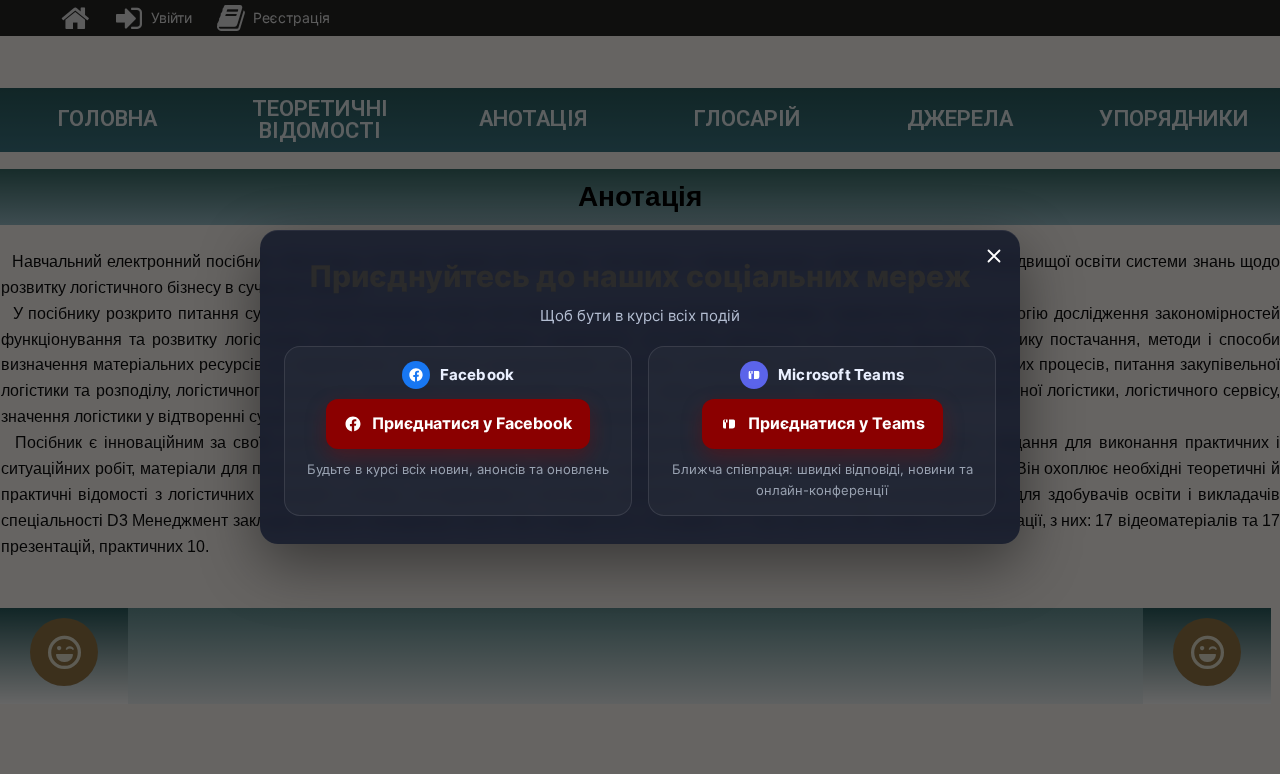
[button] (994, 256)
